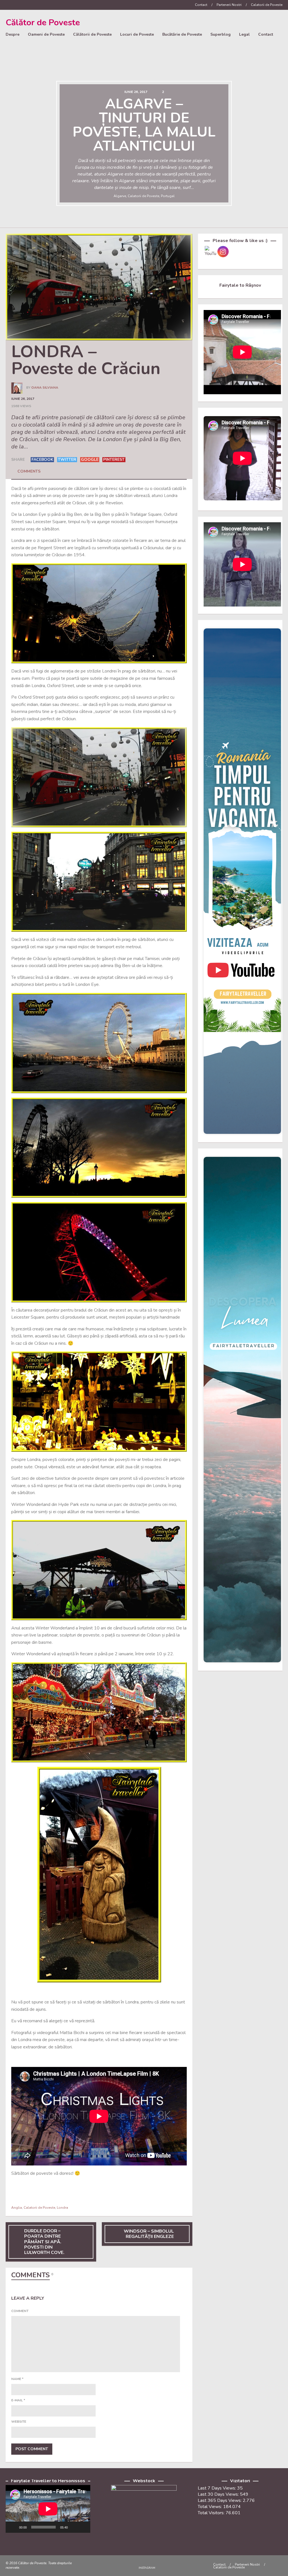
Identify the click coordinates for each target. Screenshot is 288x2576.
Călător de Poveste (43, 23)
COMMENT (20, 2311)
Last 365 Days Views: (220, 2500)
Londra (62, 2208)
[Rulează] (13, 2527)
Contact (201, 5)
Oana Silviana (45, 387)
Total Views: (210, 2507)
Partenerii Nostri (229, 5)
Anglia (17, 2208)
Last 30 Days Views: (219, 2494)
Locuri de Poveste (137, 34)
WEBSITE (19, 2422)
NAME (17, 2379)
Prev (10, 145)
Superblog (220, 34)
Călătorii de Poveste (92, 34)
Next (278, 145)
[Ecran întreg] (83, 2527)
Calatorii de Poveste (267, 5)
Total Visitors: (212, 2513)
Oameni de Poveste (46, 34)
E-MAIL (18, 2400)
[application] (48, 2509)
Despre (13, 34)
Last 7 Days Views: (217, 2488)
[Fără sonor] (74, 2527)
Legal (244, 34)
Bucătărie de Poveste (182, 34)
